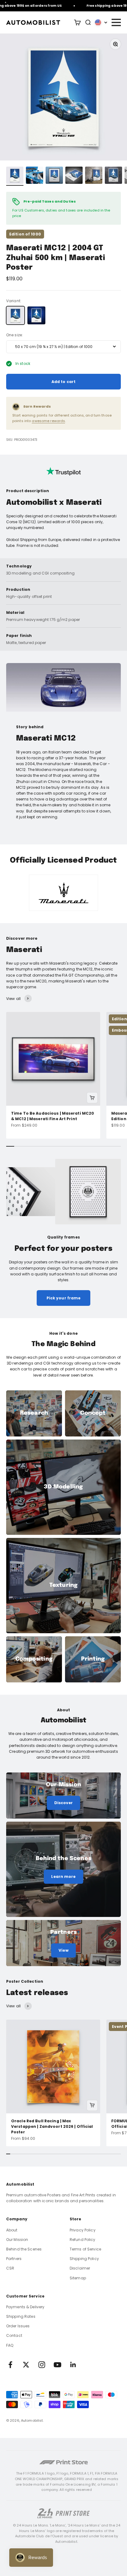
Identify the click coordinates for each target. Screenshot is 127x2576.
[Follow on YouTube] (57, 2365)
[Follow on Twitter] (26, 2365)
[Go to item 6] (113, 176)
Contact (14, 2335)
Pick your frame (64, 1298)
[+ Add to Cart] (92, 1098)
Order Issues (18, 2326)
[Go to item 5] (94, 176)
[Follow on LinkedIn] (73, 2365)
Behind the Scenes (24, 2249)
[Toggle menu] (116, 22)
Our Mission (17, 2240)
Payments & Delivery (25, 2307)
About (12, 2230)
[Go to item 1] (15, 176)
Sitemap (78, 2278)
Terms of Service (85, 2249)
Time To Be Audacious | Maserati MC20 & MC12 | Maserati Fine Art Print (53, 1116)
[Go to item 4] (74, 176)
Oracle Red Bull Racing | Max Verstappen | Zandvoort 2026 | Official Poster (52, 2126)
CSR (10, 2268)
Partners (14, 2259)
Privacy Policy (83, 2230)
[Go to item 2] (35, 176)
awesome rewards (48, 421)
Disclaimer (80, 2268)
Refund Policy (83, 2240)
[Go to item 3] (54, 176)
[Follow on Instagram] (42, 2365)
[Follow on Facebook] (10, 2365)
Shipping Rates (21, 2316)
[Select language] (101, 22)
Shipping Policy (84, 2259)
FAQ (10, 2345)
